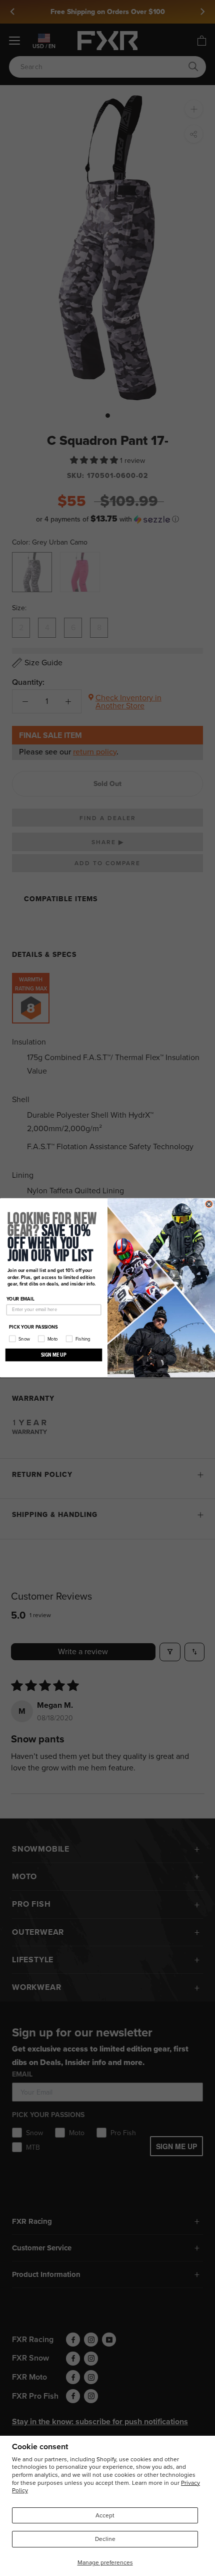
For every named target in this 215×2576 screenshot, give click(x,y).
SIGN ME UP (54, 1355)
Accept (105, 2515)
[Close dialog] (209, 1204)
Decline (105, 2539)
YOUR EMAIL (20, 1299)
